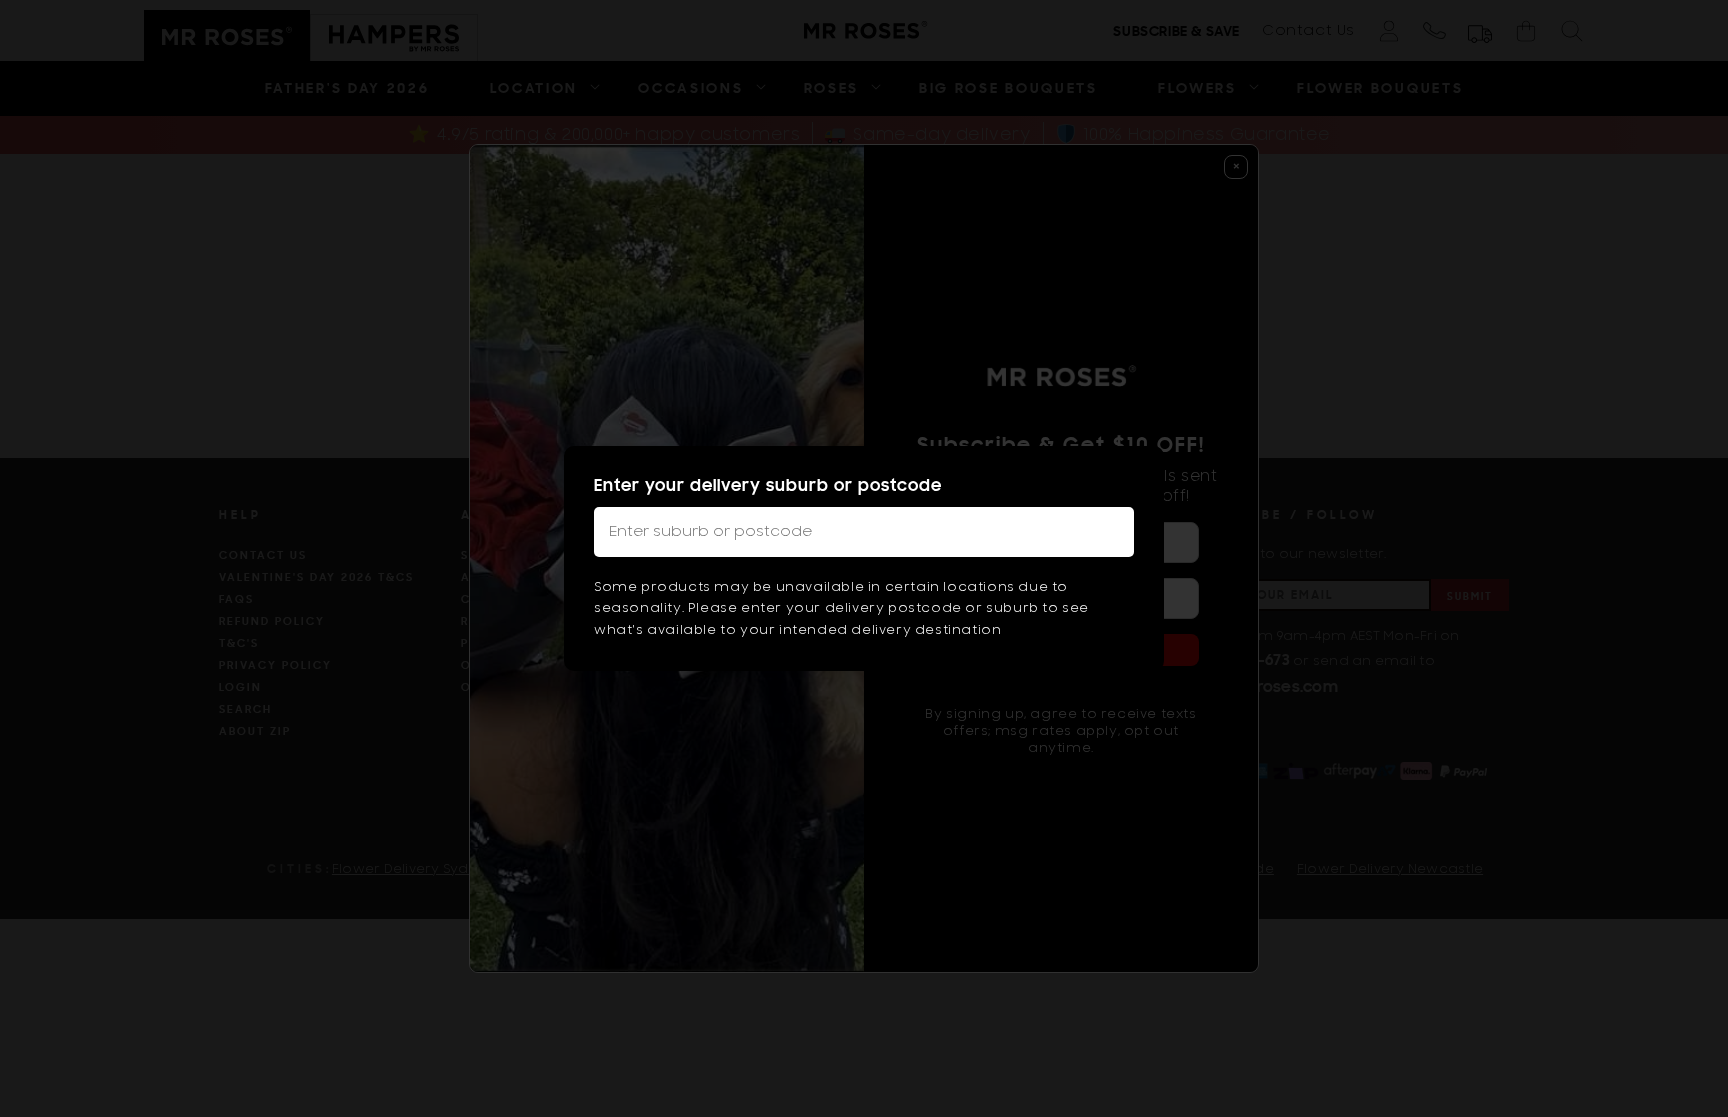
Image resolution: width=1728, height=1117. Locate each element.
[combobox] (864, 532)
